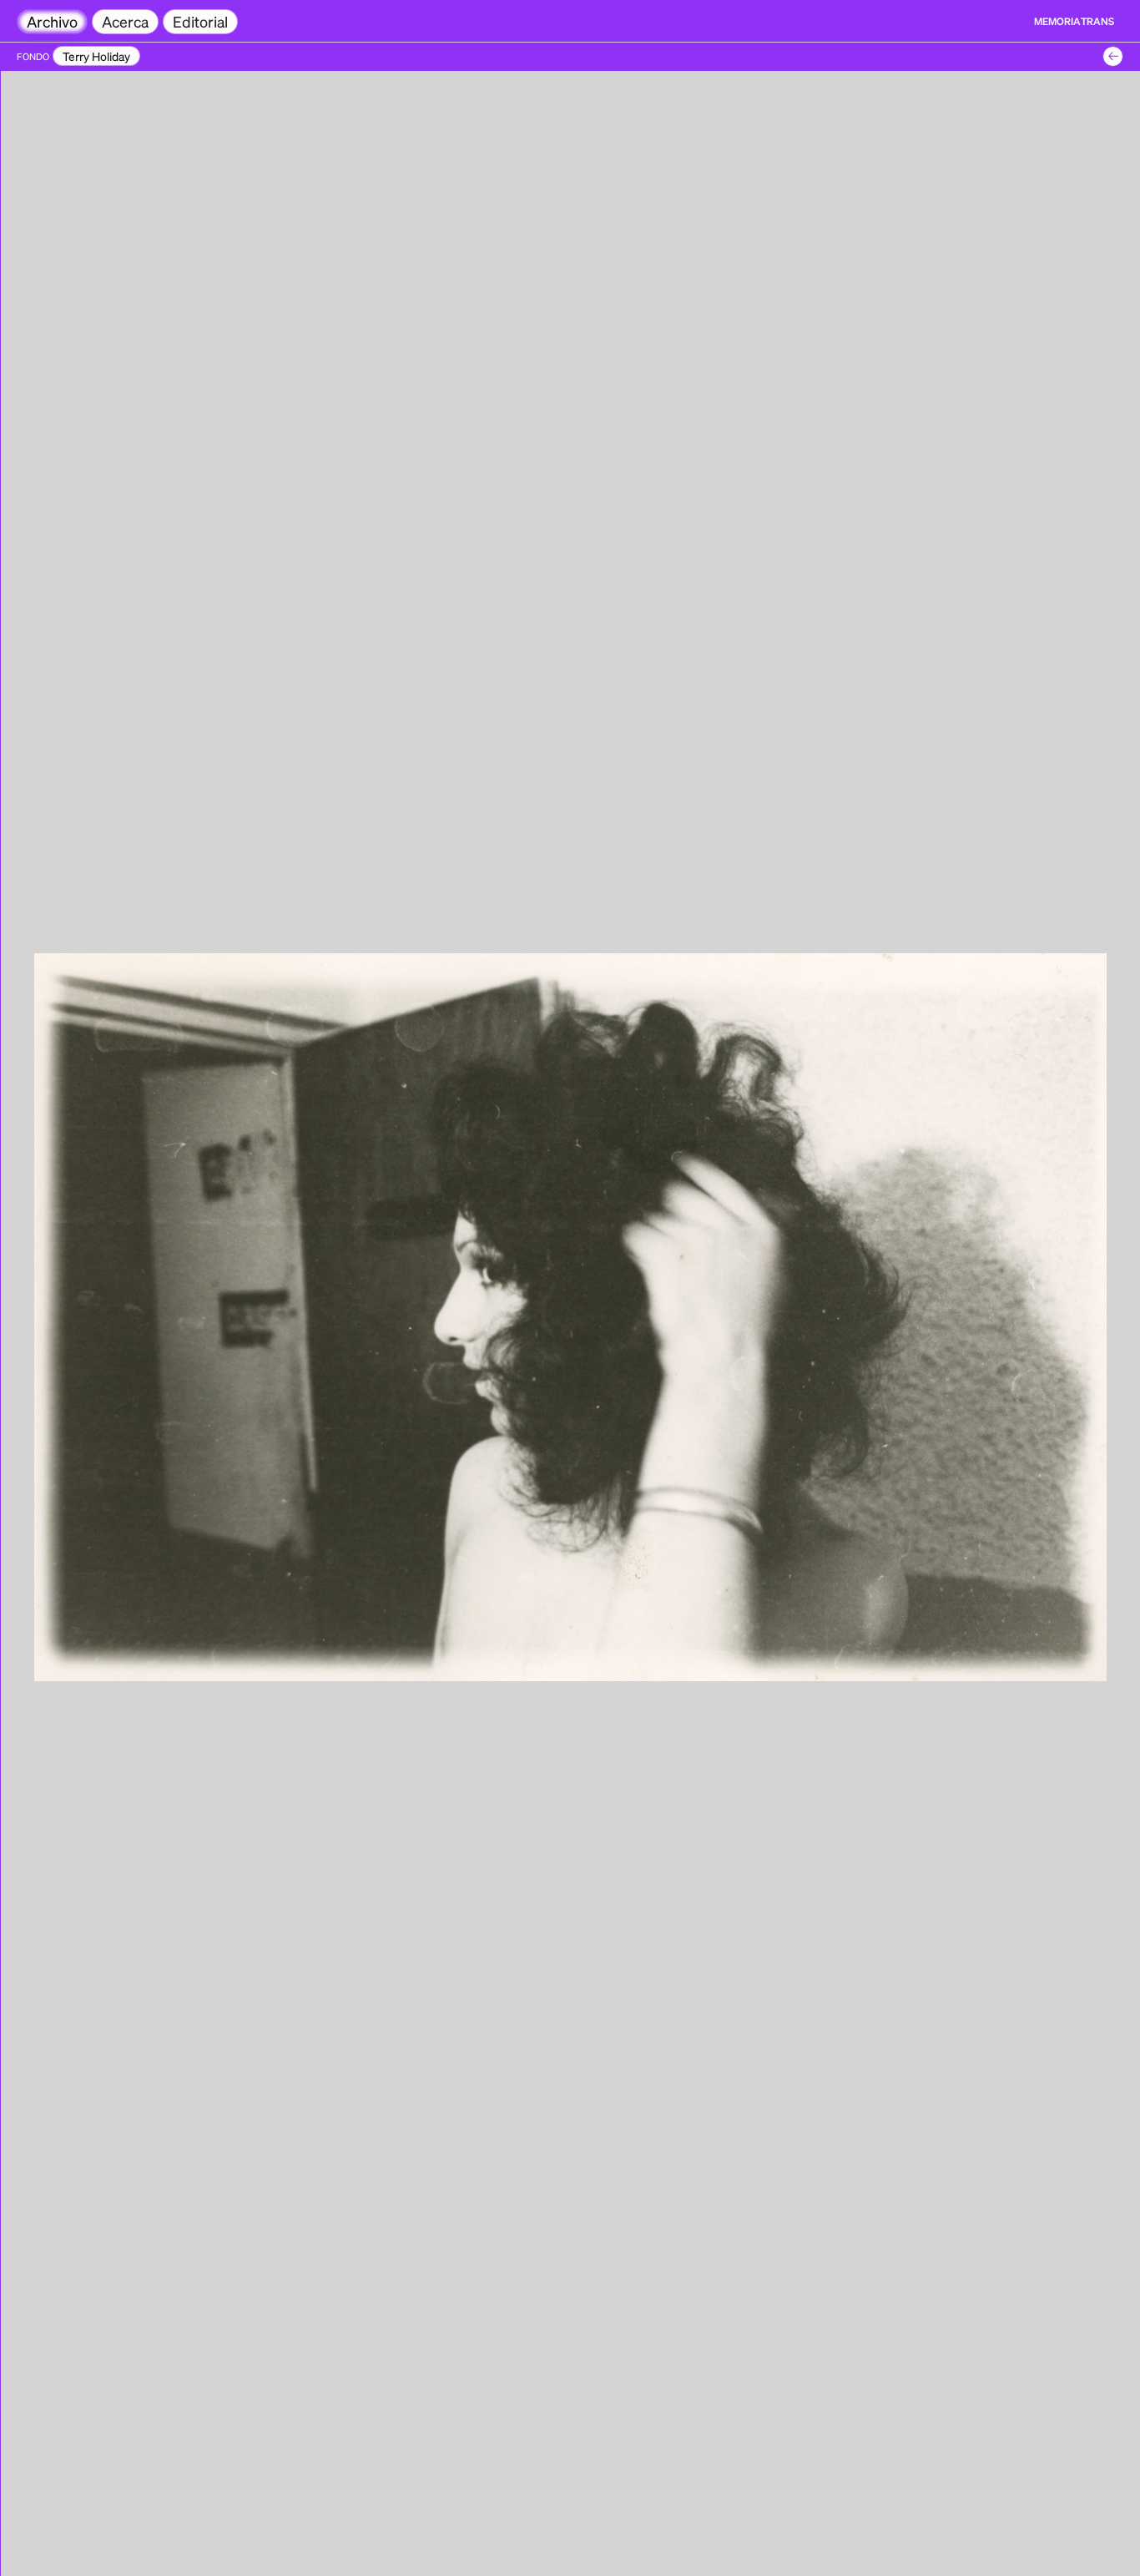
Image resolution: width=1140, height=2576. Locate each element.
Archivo (52, 21)
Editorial (200, 21)
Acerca (125, 21)
